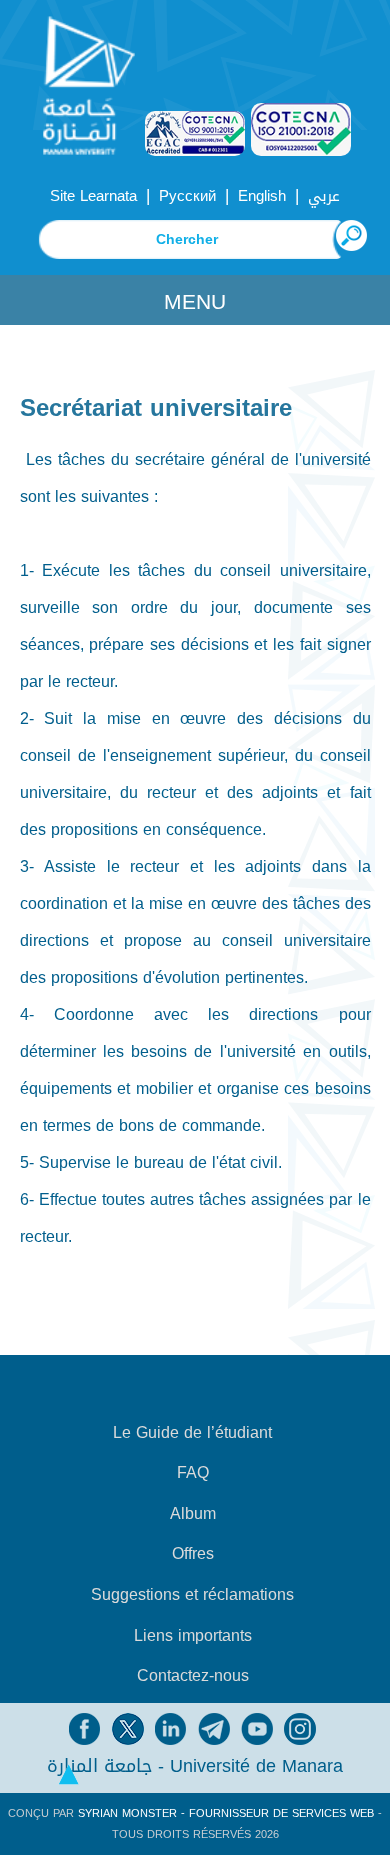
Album (193, 1514)
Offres (193, 1554)
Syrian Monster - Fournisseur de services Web (226, 1813)
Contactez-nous (193, 1676)
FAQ (193, 1473)
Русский (187, 196)
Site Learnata (93, 196)
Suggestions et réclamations (192, 1595)
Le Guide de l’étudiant (192, 1433)
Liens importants (193, 1636)
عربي (324, 196)
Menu (195, 302)
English (262, 196)
